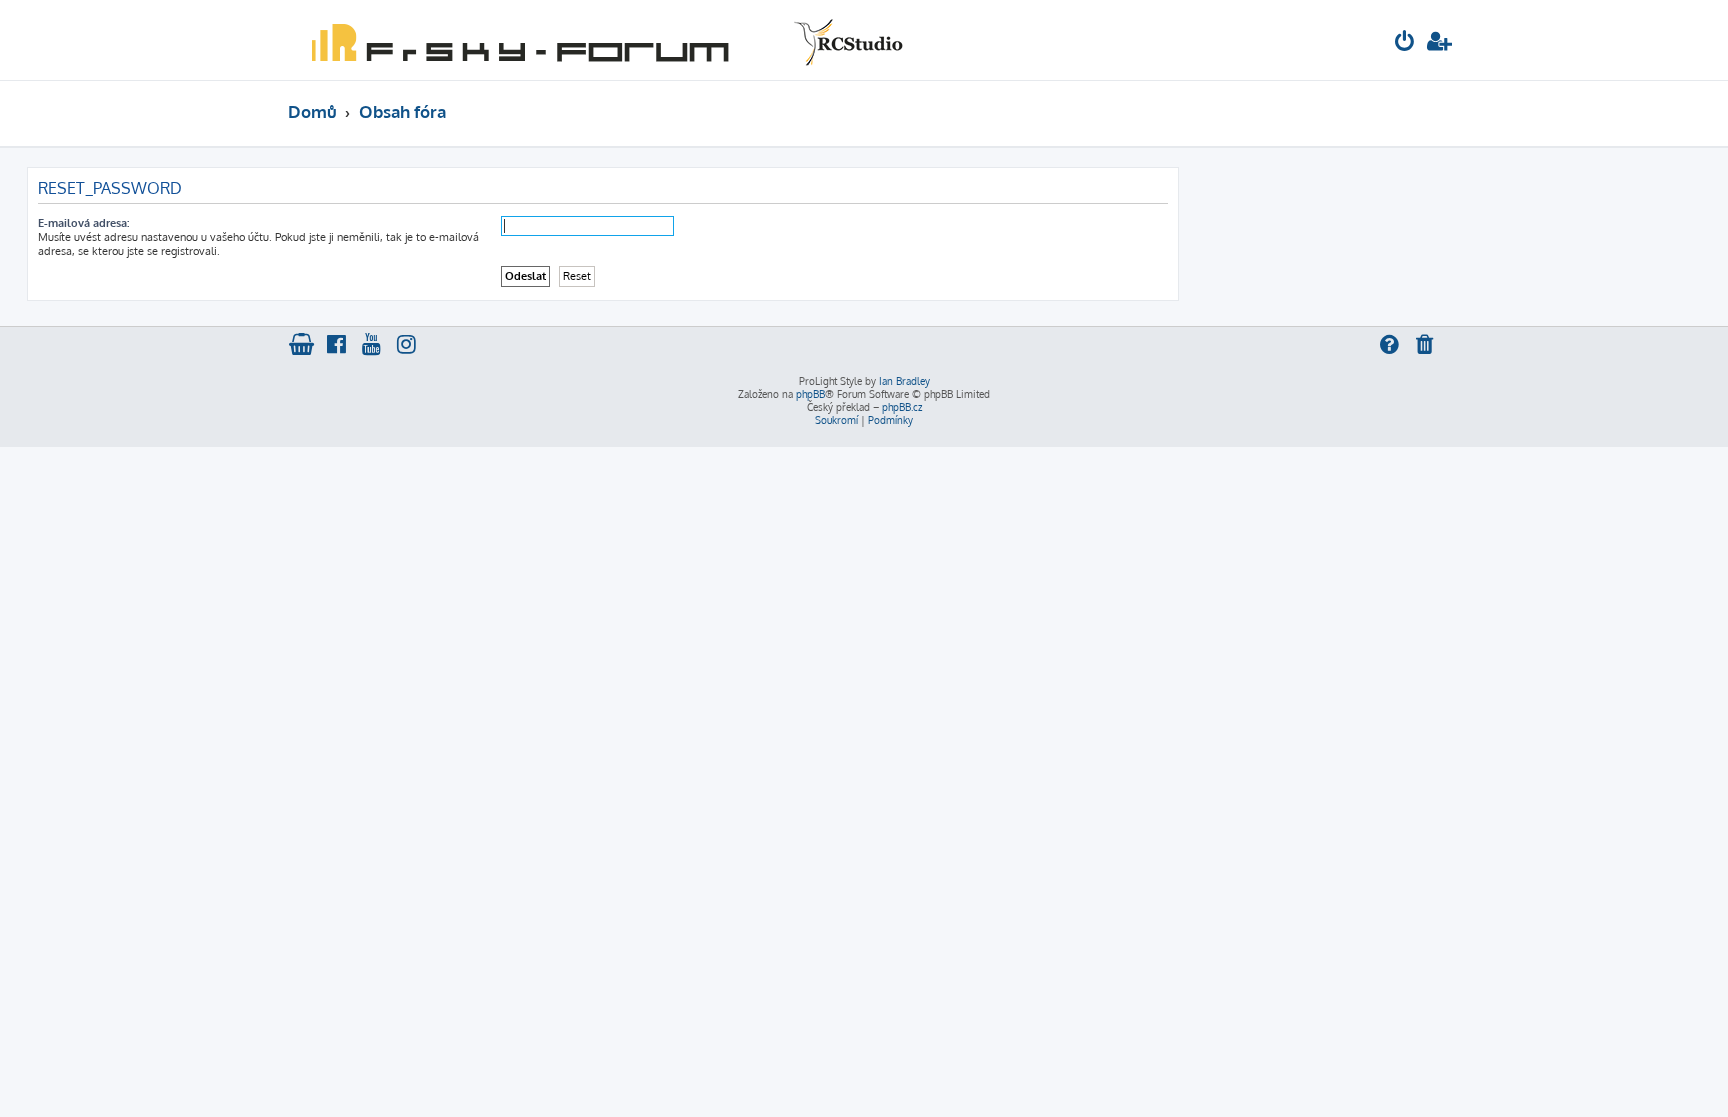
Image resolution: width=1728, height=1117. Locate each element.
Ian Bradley (904, 381)
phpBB (810, 394)
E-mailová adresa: (83, 223)
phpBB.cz (902, 407)
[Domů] (603, 40)
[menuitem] (1405, 43)
